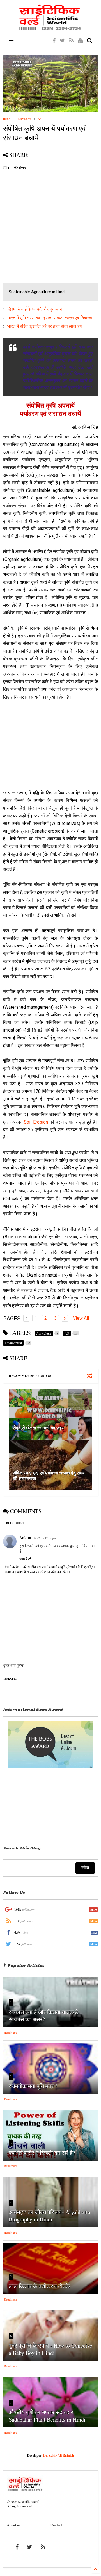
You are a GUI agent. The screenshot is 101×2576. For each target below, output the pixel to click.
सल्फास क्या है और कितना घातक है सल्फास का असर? (43, 2016)
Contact (56, 2525)
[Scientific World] (50, 28)
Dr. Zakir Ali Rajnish (59, 2455)
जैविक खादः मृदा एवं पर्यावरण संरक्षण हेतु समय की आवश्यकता (49, 1476)
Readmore (11, 2032)
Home (6, 119)
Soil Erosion (36, 1122)
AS (40, 119)
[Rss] (72, 40)
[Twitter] (62, 40)
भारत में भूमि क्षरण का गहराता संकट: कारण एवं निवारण (50, 318)
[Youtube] (80, 40)
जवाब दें (23, 1559)
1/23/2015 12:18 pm (44, 1538)
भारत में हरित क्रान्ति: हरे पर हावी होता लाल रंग (44, 326)
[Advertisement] (50, 228)
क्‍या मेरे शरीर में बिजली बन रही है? (42, 2153)
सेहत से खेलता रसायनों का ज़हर (38, 1428)
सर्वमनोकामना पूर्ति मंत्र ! (33, 2086)
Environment (24, 119)
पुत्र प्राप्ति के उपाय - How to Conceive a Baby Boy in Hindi (50, 2349)
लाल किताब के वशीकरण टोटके (39, 2286)
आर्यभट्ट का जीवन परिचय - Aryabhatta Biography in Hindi (50, 2216)
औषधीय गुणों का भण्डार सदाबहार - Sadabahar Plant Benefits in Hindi (47, 2416)
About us (14, 2525)
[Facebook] (54, 40)
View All (81, 1318)
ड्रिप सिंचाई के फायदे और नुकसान (35, 309)
